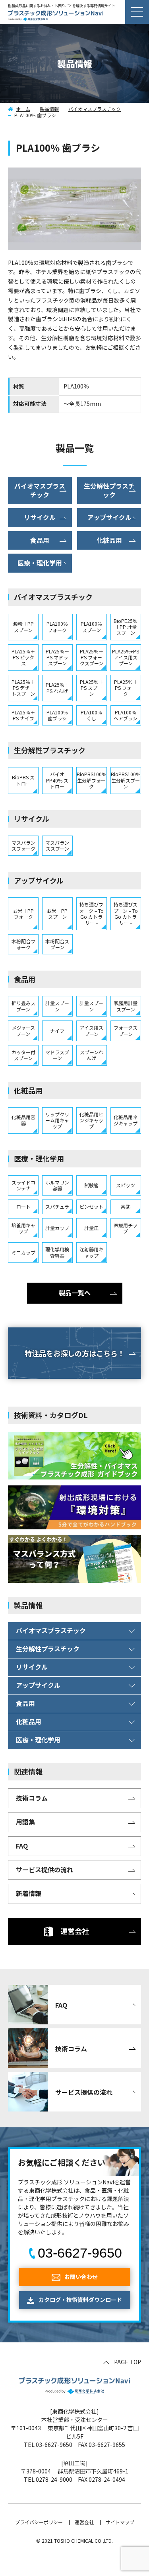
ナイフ (57, 1031)
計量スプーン (57, 1006)
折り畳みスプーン (23, 1006)
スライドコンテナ (23, 1185)
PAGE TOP (128, 2362)
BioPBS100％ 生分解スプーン (126, 780)
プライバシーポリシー (39, 2522)
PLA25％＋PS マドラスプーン (57, 657)
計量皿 (91, 1228)
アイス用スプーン (92, 1030)
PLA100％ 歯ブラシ (57, 715)
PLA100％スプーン (91, 626)
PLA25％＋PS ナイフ (23, 715)
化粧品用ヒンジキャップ (91, 1120)
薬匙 (126, 1206)
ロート (23, 1206)
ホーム (23, 109)
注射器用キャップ (91, 1252)
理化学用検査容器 (57, 1252)
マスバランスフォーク (23, 845)
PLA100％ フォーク (57, 626)
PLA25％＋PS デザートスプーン (23, 688)
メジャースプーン (23, 1030)
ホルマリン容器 (57, 1185)
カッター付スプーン (23, 1055)
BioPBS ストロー (23, 780)
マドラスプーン (57, 1055)
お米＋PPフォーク (23, 914)
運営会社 (84, 2522)
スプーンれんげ (92, 1055)
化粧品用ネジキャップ (126, 1120)
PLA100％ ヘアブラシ (126, 715)
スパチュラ (57, 1206)
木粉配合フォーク (23, 944)
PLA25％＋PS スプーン (92, 688)
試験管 (91, 1185)
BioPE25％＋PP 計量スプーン (126, 627)
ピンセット (91, 1206)
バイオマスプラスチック (95, 109)
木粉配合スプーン (57, 944)
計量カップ (57, 1228)
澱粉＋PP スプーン (23, 626)
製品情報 (49, 109)
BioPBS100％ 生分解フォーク (92, 780)
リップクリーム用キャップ (57, 1120)
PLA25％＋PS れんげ (57, 687)
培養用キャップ (23, 1228)
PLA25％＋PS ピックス (23, 657)
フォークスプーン (126, 1030)
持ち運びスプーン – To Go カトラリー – (126, 913)
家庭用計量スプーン (126, 1006)
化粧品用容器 (23, 1120)
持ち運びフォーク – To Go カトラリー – (91, 913)
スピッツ (126, 1185)
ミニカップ (23, 1252)
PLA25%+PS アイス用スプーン (126, 657)
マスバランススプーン (57, 845)
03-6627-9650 (80, 2253)
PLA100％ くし (91, 715)
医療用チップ (126, 1228)
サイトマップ (120, 2522)
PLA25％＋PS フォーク (126, 688)
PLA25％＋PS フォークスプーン (92, 657)
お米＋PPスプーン (57, 914)
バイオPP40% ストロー (57, 780)
